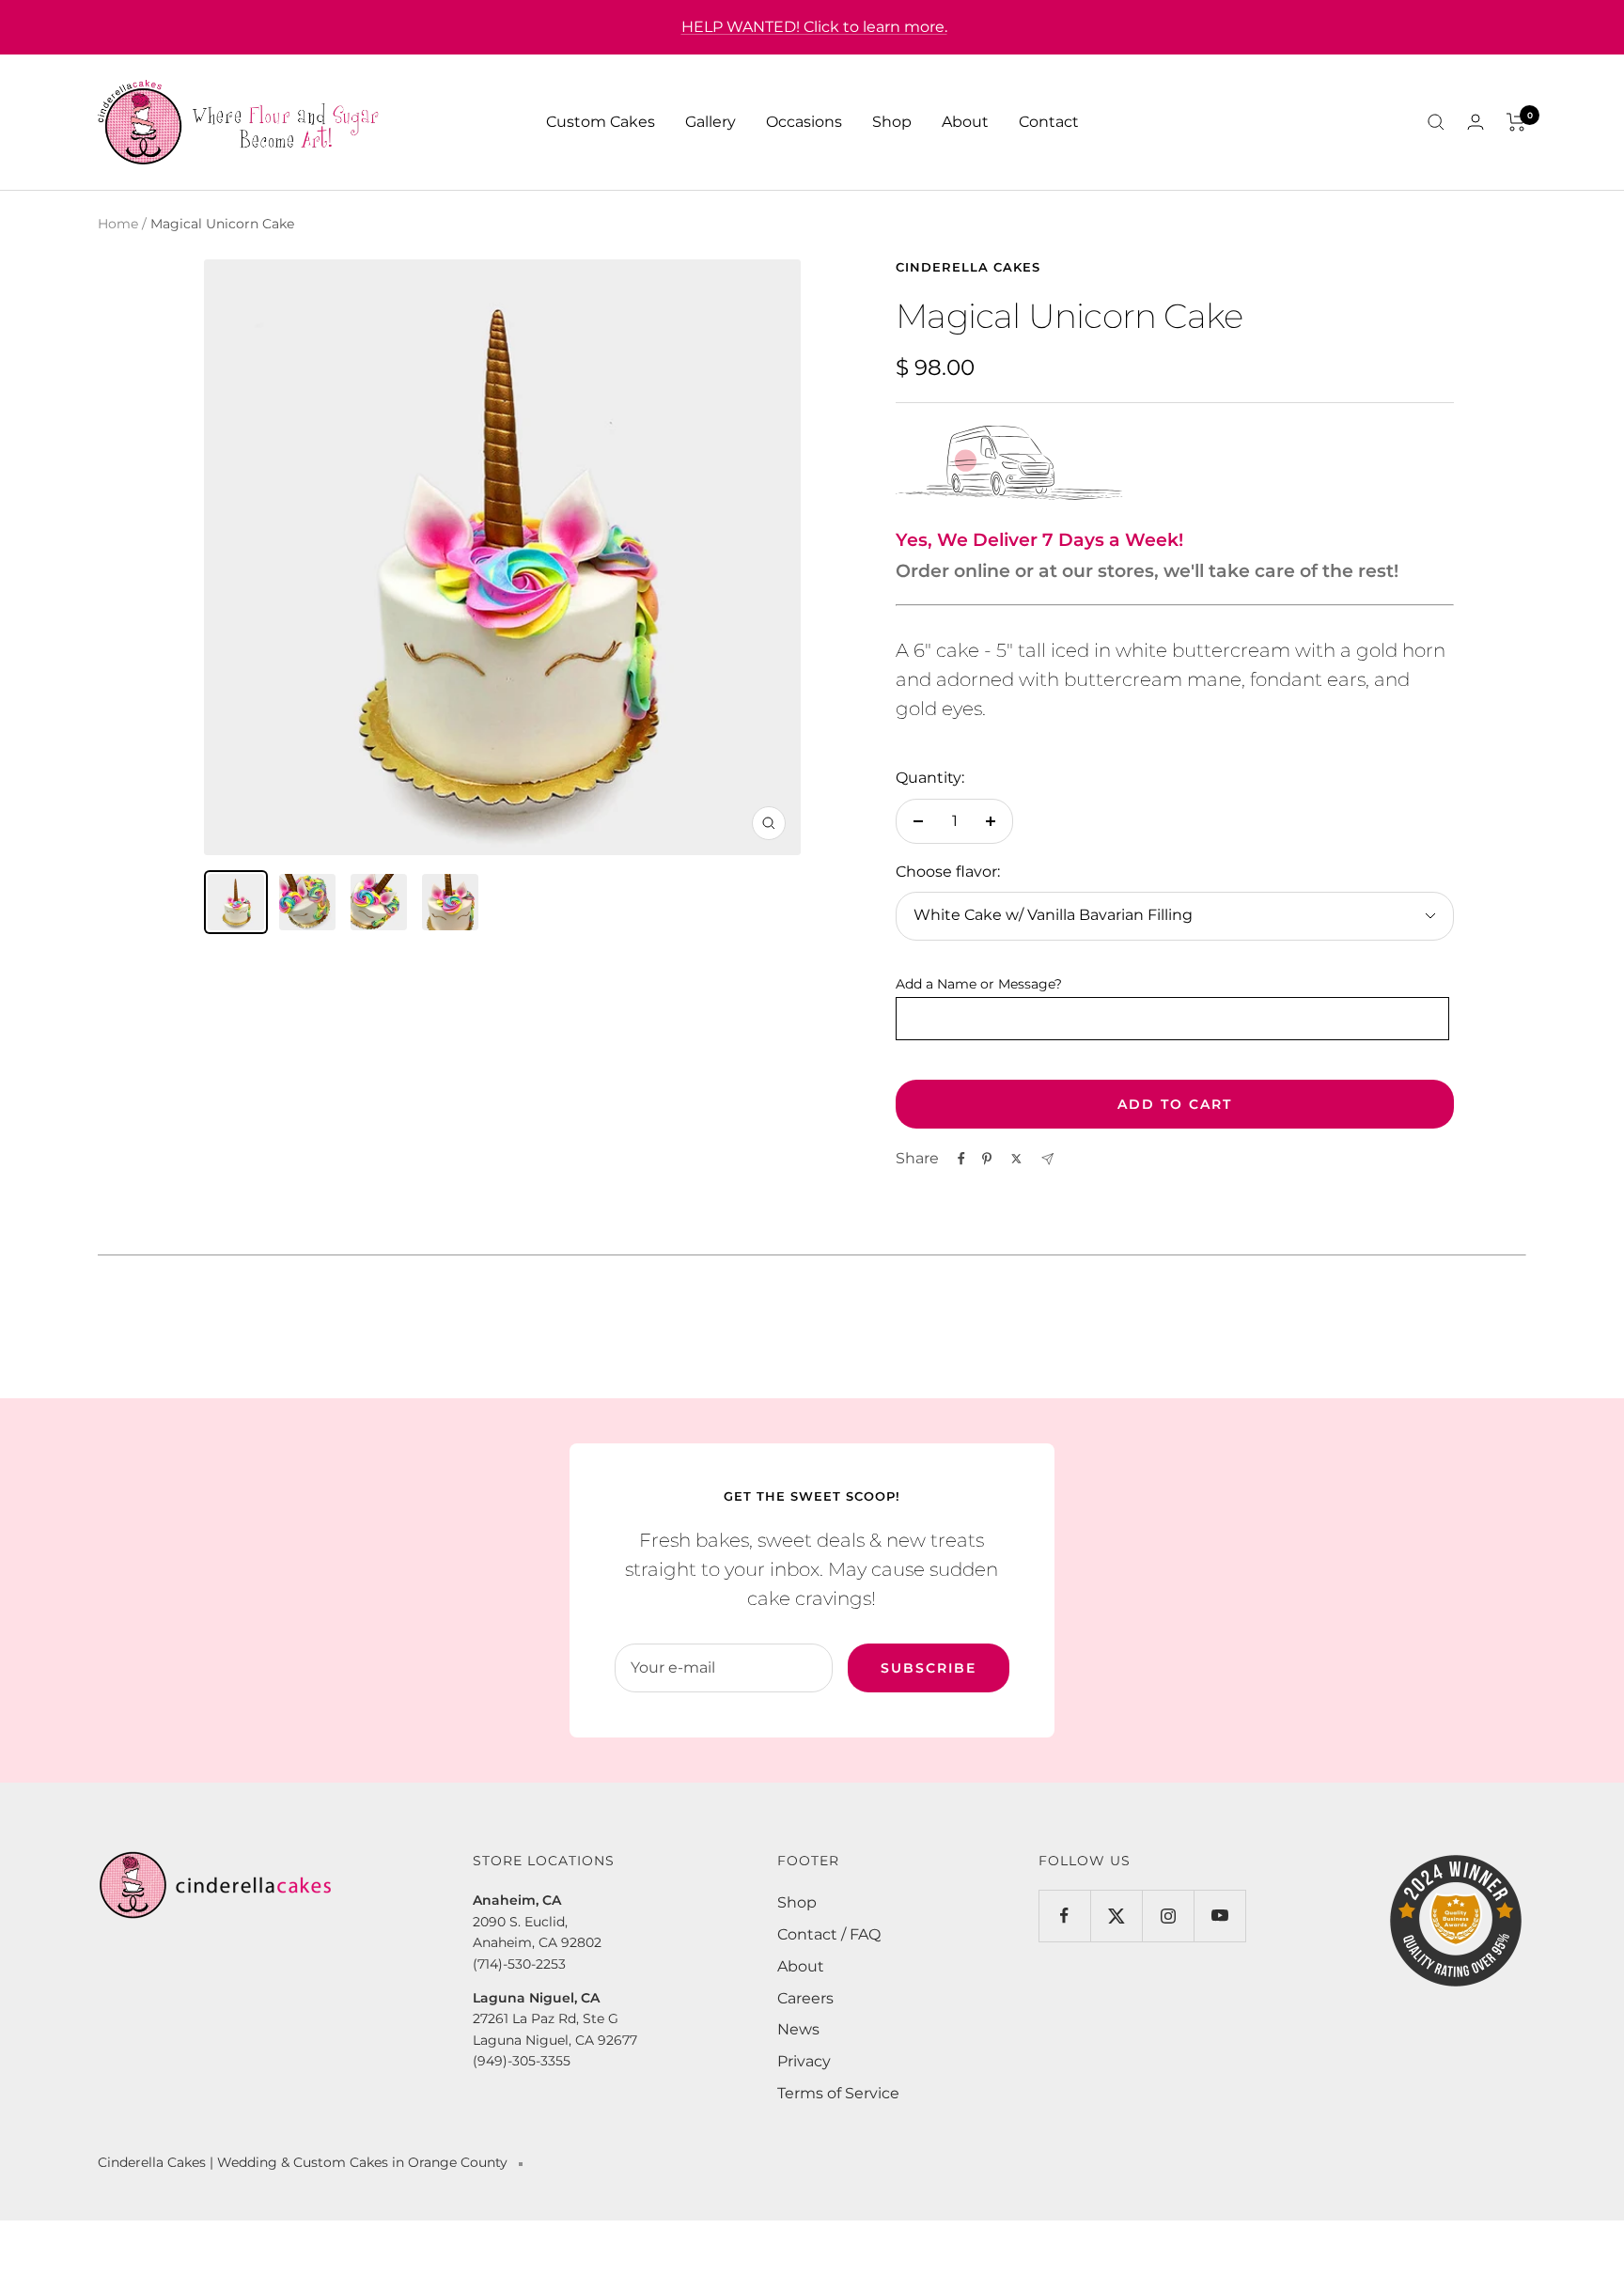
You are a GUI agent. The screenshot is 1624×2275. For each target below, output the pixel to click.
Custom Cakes (601, 122)
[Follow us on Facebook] (1064, 1916)
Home (118, 224)
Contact (1049, 122)
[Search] (1436, 122)
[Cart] (1516, 122)
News (798, 2029)
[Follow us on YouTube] (1219, 1916)
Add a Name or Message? (979, 984)
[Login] (1476, 122)
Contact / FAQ (829, 1934)
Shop (892, 122)
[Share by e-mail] (1047, 1159)
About (965, 122)
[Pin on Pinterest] (987, 1159)
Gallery (710, 122)
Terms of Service (838, 2093)
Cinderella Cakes (968, 267)
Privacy (804, 2061)
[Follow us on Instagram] (1168, 1916)
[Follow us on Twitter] (1116, 1916)
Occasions (804, 122)
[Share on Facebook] (961, 1159)
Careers (805, 1998)
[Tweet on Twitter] (1016, 1159)
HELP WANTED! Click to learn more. (814, 27)
